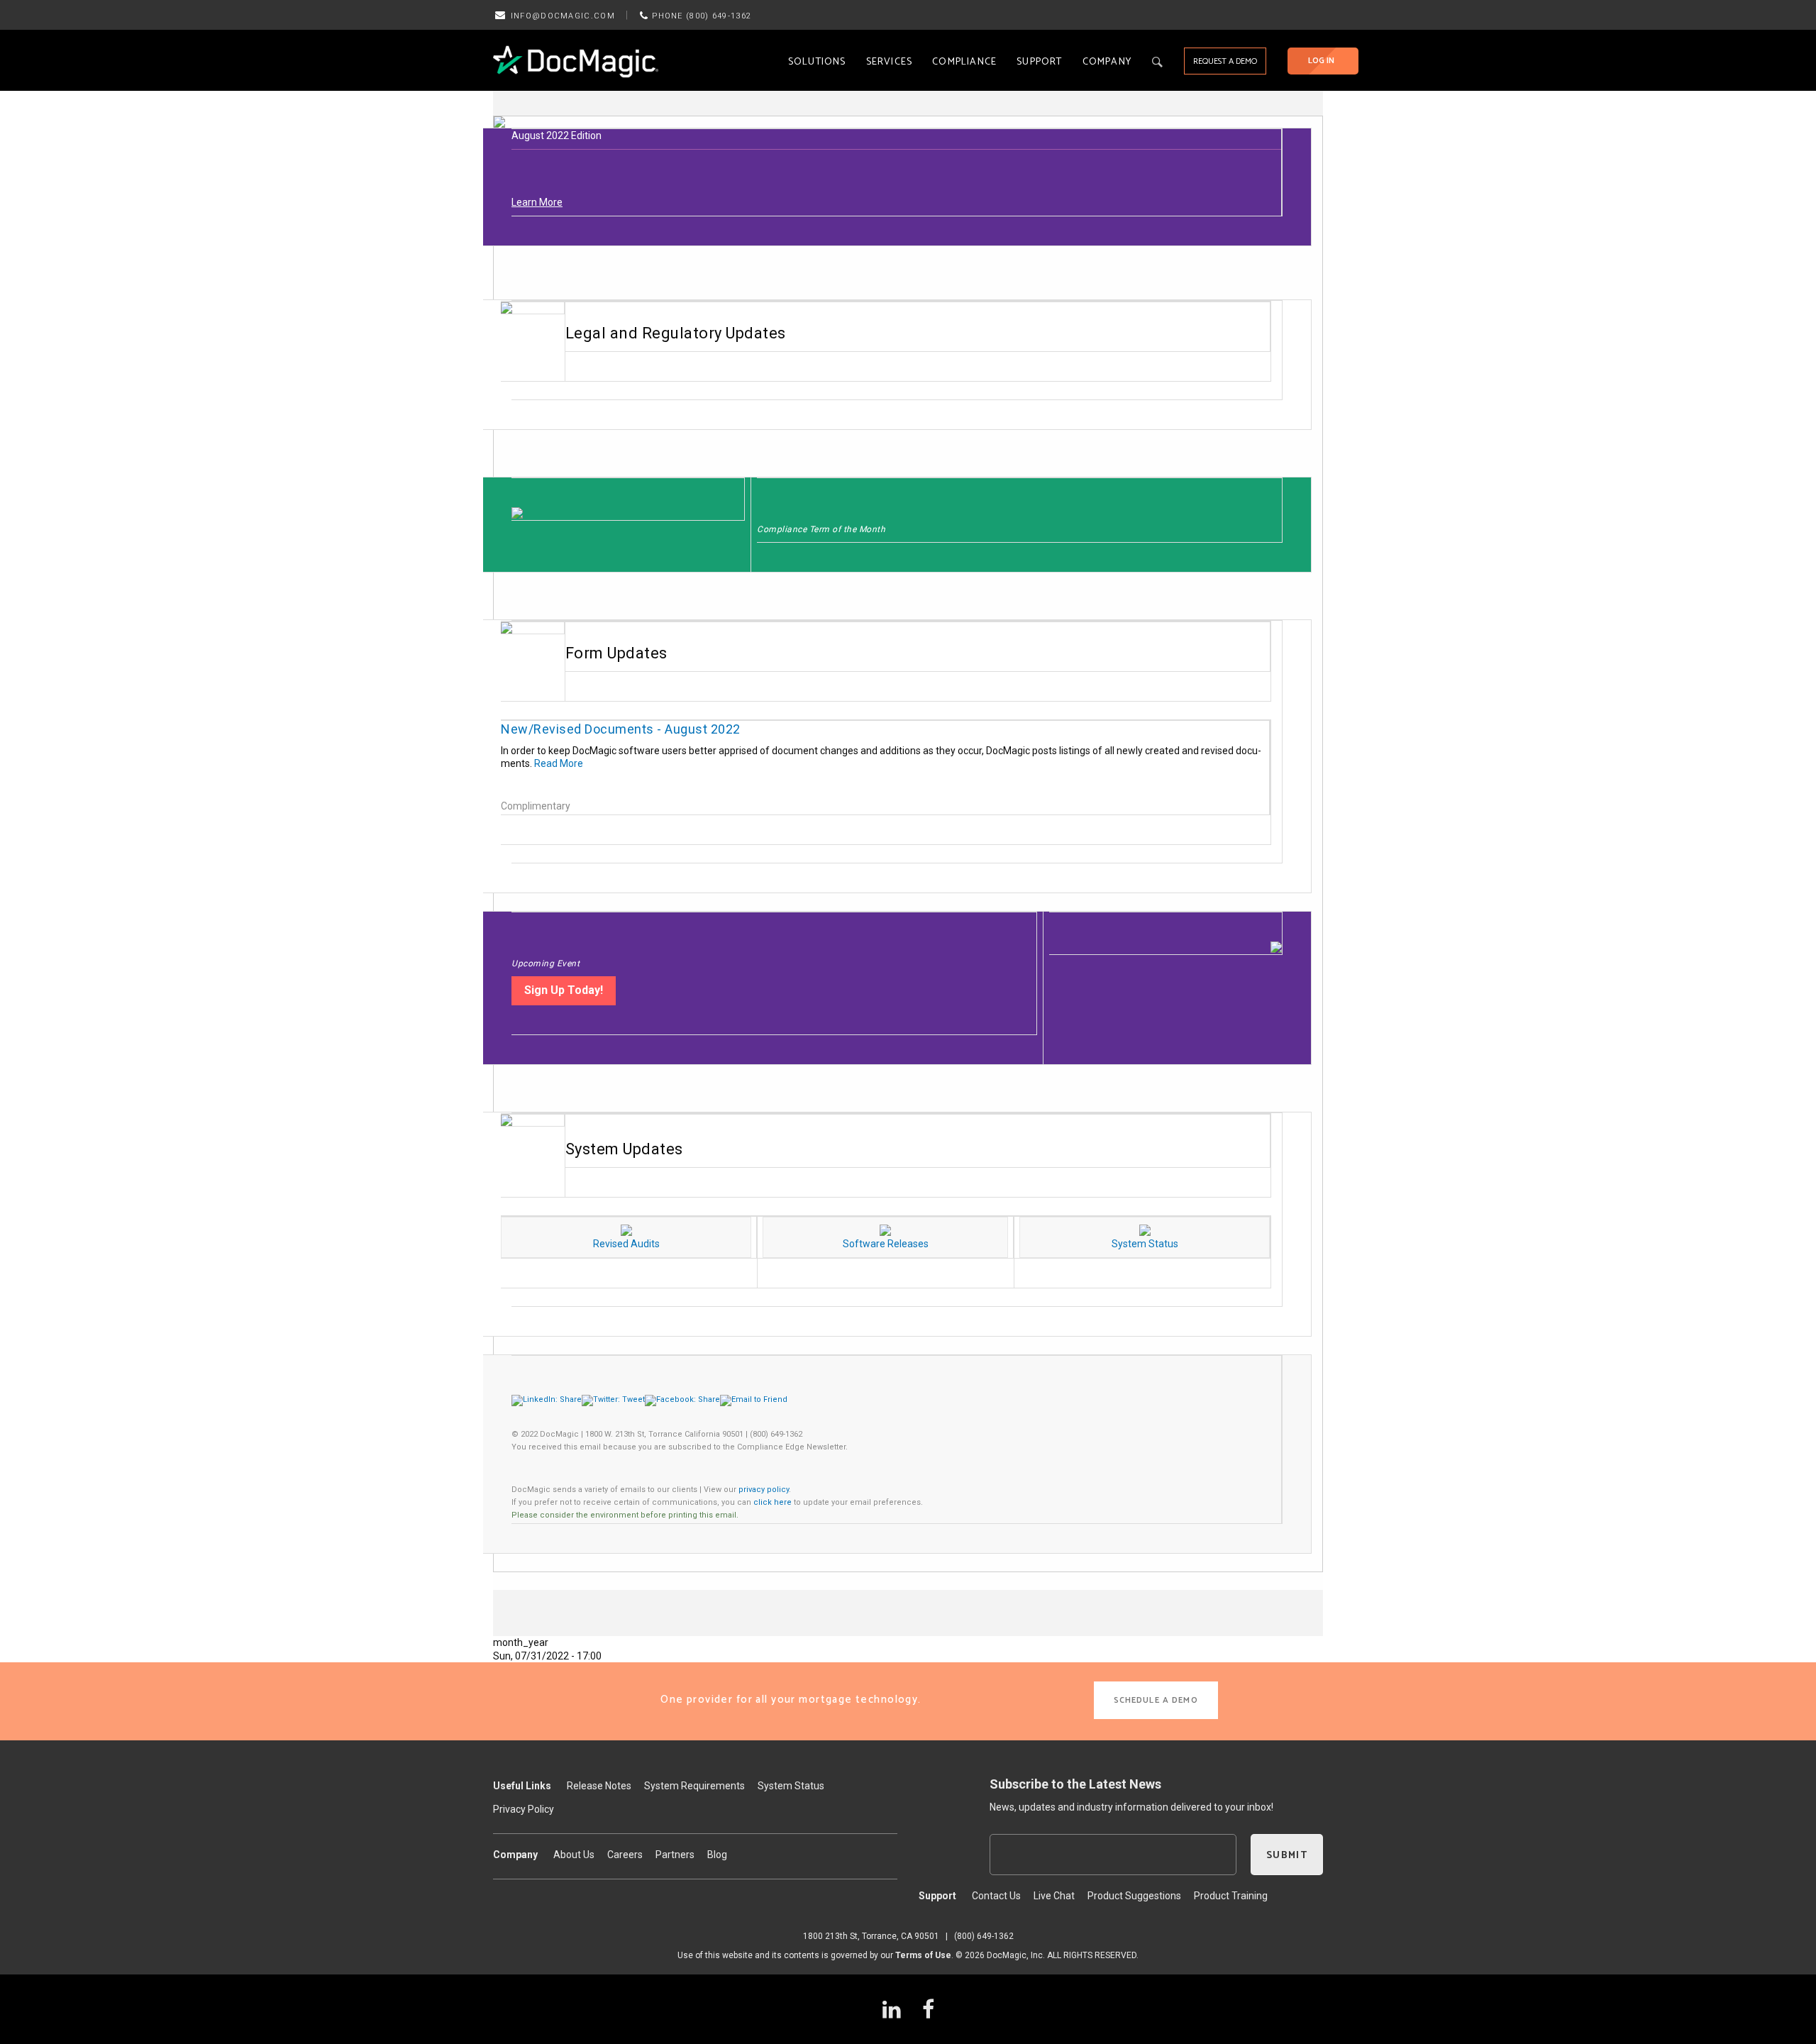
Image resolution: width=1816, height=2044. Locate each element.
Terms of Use (923, 1955)
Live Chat (1054, 1896)
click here (773, 1502)
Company (1107, 62)
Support (1039, 62)
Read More (559, 763)
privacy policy (764, 1490)
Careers (625, 1855)
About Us (574, 1855)
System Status (791, 1786)
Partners (675, 1855)
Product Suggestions (1134, 1896)
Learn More (537, 202)
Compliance (964, 62)
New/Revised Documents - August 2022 (621, 729)
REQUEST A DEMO (1225, 61)
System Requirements (694, 1786)
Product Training (1231, 1896)
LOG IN (1321, 61)
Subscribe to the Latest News (1075, 1784)
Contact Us (996, 1896)
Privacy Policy (524, 1809)
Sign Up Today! (564, 990)
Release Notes (599, 1786)
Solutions (817, 62)
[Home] (576, 61)
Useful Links (522, 1786)
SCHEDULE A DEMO (1156, 1700)
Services (890, 62)
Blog (717, 1855)
